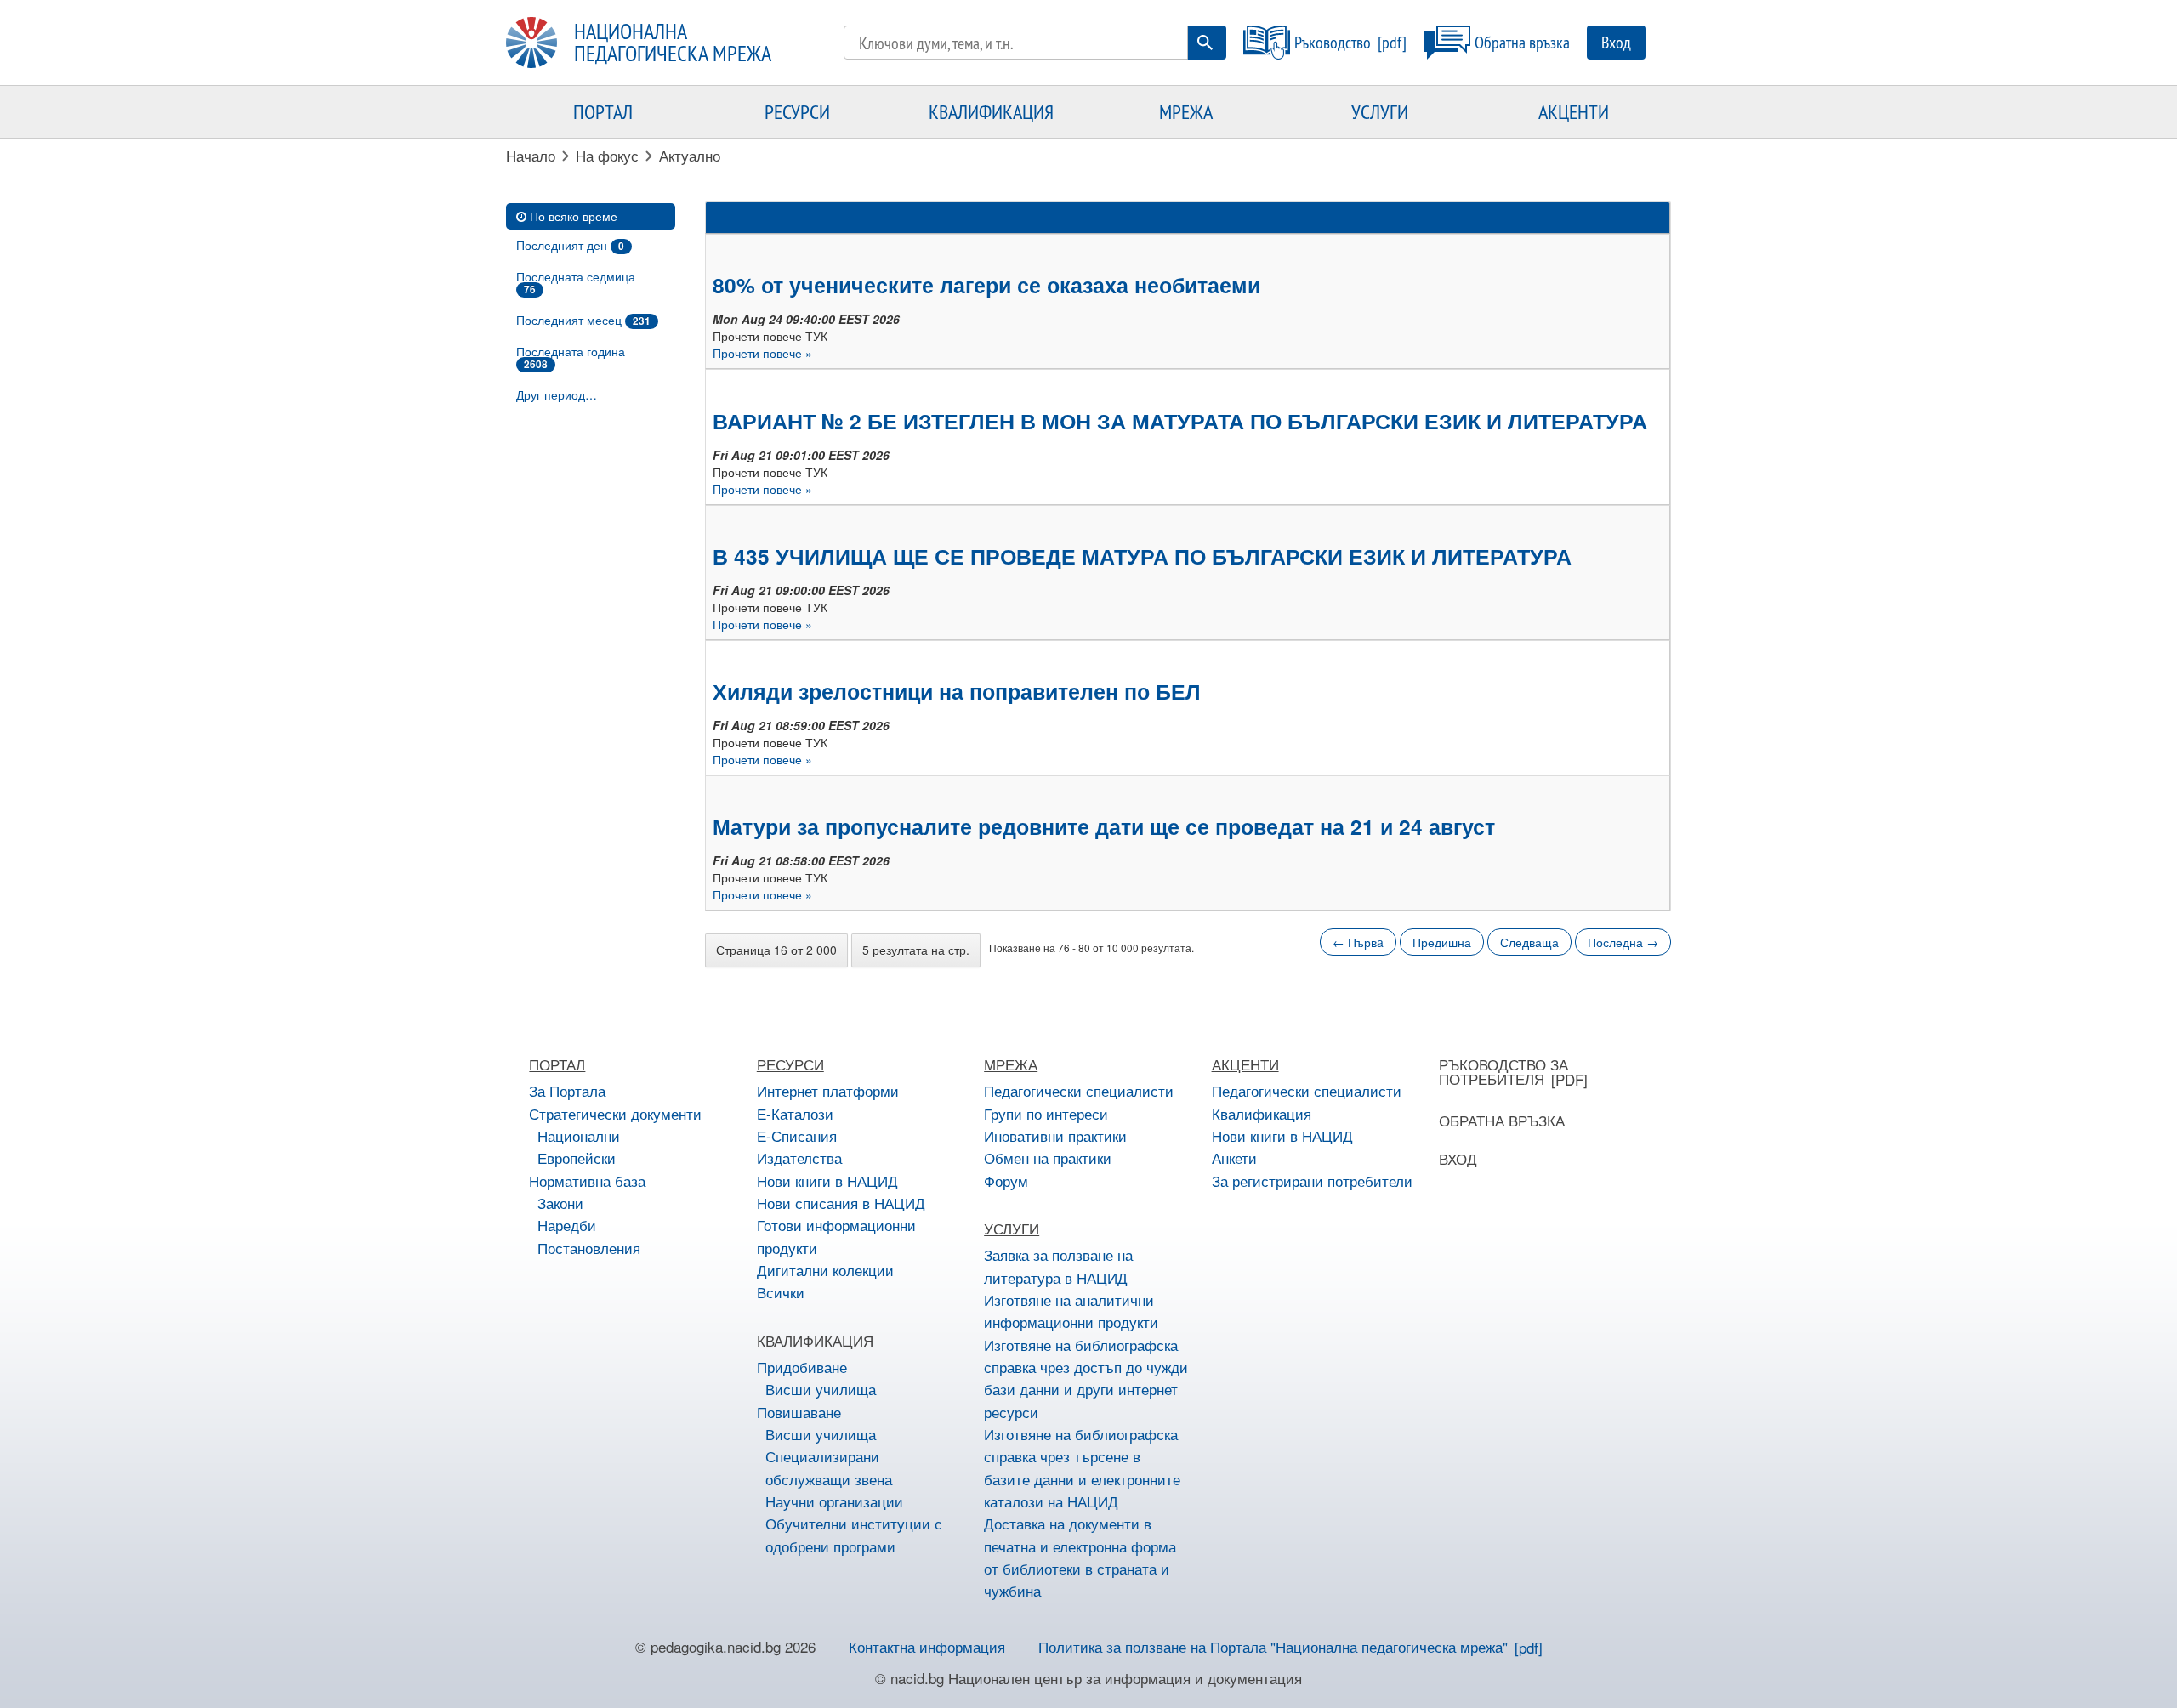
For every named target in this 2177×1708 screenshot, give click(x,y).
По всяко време (574, 216)
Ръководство (1333, 42)
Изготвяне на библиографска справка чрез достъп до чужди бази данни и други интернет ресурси (1086, 1378)
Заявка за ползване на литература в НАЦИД (1058, 1265)
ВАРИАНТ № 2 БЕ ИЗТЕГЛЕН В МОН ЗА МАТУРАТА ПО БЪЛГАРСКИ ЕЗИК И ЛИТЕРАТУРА (1180, 421)
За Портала (567, 1090)
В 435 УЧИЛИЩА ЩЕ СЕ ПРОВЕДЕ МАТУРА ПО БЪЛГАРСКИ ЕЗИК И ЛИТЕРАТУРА (1142, 556)
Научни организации (834, 1501)
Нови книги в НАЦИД (827, 1180)
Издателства (799, 1158)
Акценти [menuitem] (1574, 111)
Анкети (1234, 1158)
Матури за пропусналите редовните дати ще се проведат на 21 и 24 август (1104, 826)
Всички (781, 1292)
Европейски (577, 1158)
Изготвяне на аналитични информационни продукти (1071, 1311)
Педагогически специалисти (1079, 1090)
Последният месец (583, 320)
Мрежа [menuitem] (1186, 111)
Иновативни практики (1055, 1135)
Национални (579, 1135)
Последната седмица (576, 282)
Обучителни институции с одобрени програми (854, 1534)
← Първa (1358, 942)
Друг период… (557, 394)
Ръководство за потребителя (1503, 1071)
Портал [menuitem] (603, 111)
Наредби (567, 1225)
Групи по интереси (1046, 1113)
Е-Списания (797, 1135)
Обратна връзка (1522, 42)
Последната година (571, 357)
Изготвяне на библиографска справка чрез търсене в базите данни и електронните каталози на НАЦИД (1082, 1467)
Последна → (1623, 942)
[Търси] (1205, 43)
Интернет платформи (828, 1090)
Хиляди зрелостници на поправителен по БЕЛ (957, 691)
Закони (560, 1203)
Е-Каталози (795, 1113)
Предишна (1442, 942)
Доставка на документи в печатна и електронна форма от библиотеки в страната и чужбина (1080, 1557)
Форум (1006, 1180)
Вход (1616, 42)
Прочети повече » (762, 353)
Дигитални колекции (825, 1270)
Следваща (1529, 942)
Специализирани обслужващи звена (829, 1467)
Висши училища (821, 1389)
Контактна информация (927, 1646)
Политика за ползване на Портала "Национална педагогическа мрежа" (1273, 1646)
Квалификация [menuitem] (991, 111)
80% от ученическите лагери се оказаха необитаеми (986, 285)
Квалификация (1262, 1113)
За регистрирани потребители (1312, 1180)
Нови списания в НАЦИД (841, 1203)
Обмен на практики (1048, 1158)
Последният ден (570, 245)
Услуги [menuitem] (1380, 111)
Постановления (589, 1248)
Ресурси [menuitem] (797, 111)
